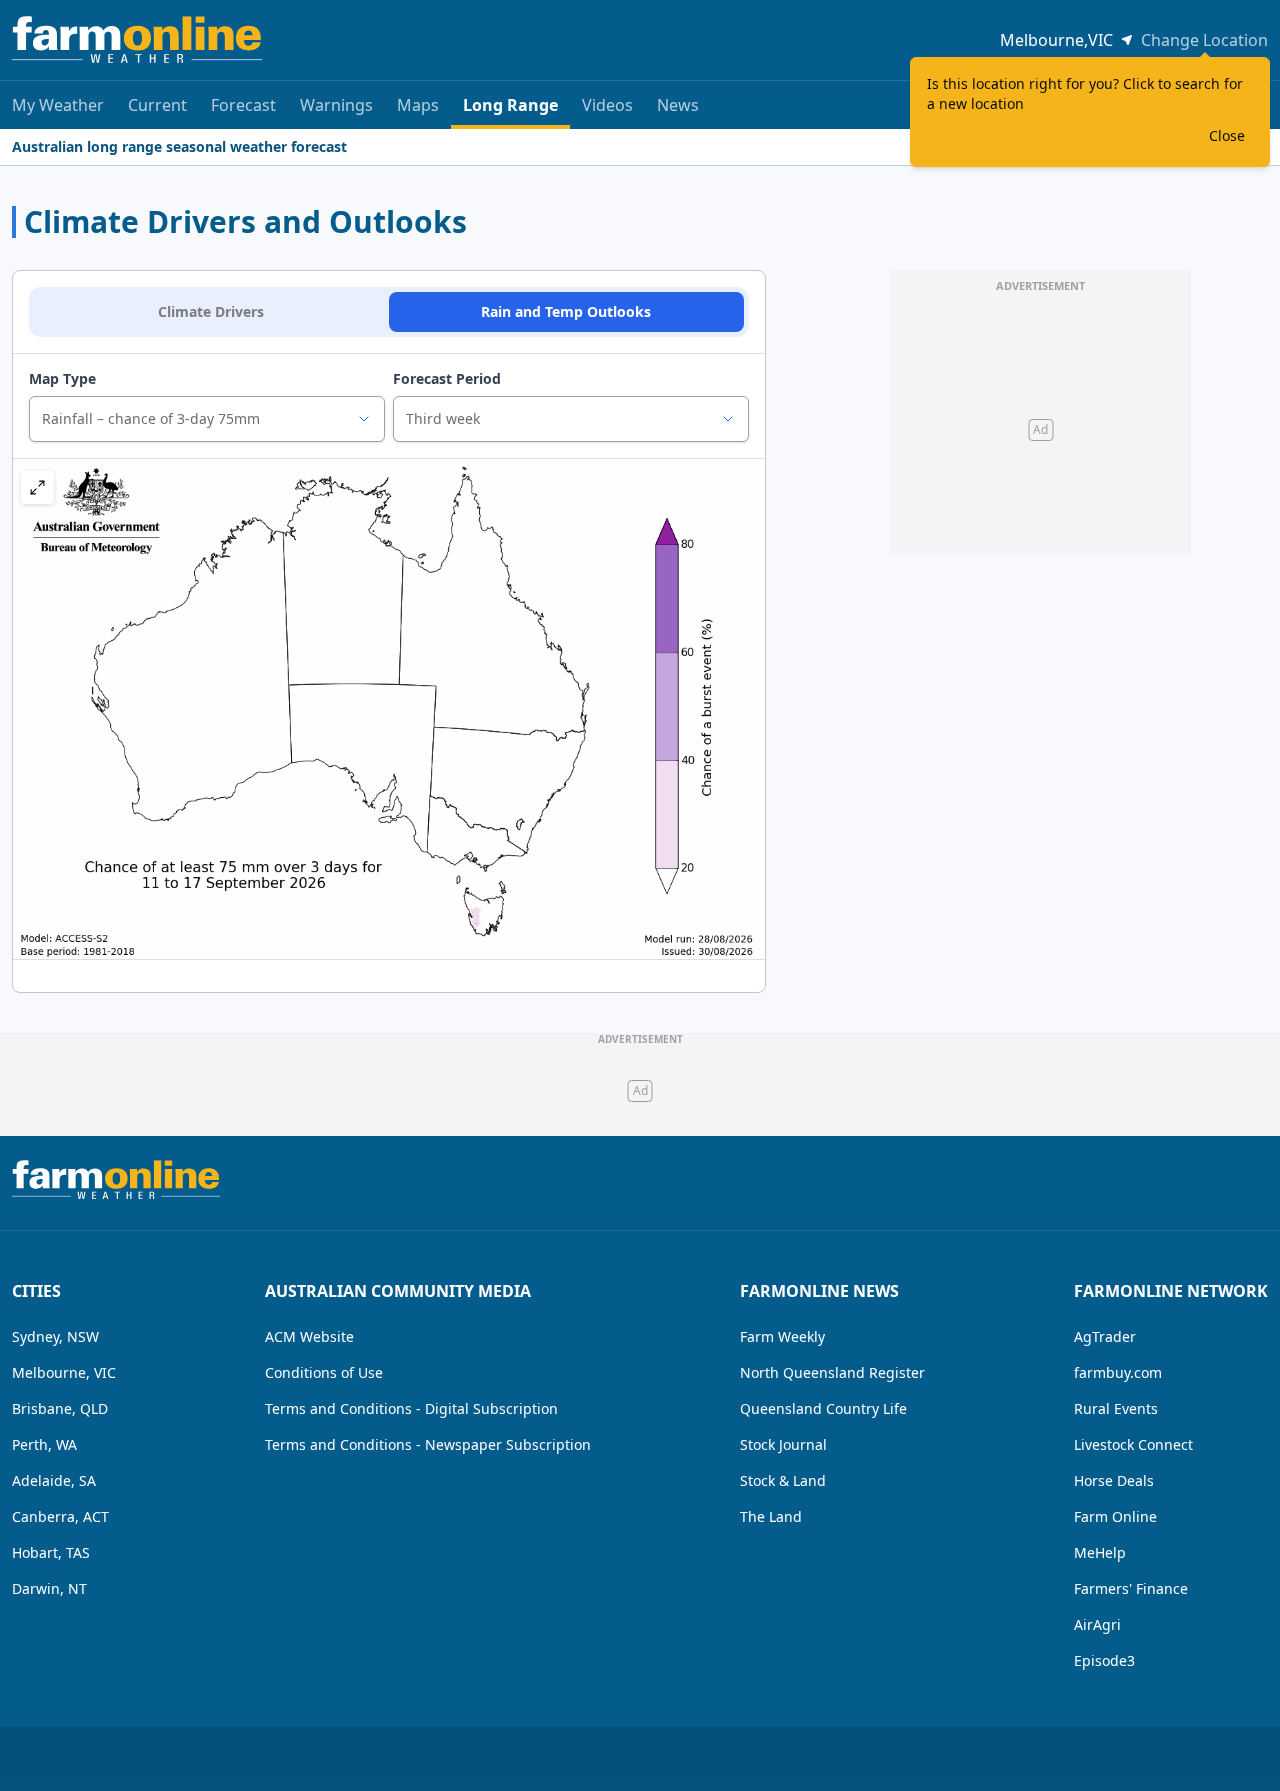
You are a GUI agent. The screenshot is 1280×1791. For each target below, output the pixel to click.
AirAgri (1097, 1624)
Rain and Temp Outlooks (566, 311)
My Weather (58, 105)
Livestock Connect (1133, 1444)
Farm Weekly (782, 1336)
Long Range (510, 105)
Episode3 (1104, 1660)
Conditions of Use (324, 1372)
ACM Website (309, 1336)
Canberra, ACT (60, 1516)
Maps (418, 105)
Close (1227, 135)
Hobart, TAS (51, 1552)
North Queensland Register (832, 1372)
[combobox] (207, 419)
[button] (37, 487)
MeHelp (1100, 1552)
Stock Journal (783, 1444)
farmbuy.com (1118, 1372)
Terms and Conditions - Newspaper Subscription (428, 1444)
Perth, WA (44, 1444)
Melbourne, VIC (64, 1372)
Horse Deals (1114, 1480)
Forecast (243, 105)
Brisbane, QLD (60, 1408)
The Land (771, 1516)
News (678, 105)
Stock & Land (783, 1480)
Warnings (336, 105)
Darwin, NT (49, 1588)
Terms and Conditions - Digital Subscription (411, 1408)
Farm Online (1115, 1516)
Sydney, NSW (55, 1336)
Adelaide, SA (54, 1480)
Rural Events (1116, 1408)
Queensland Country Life (823, 1408)
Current (157, 105)
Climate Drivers (211, 311)
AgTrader (1105, 1336)
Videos (607, 105)
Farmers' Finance (1131, 1588)
